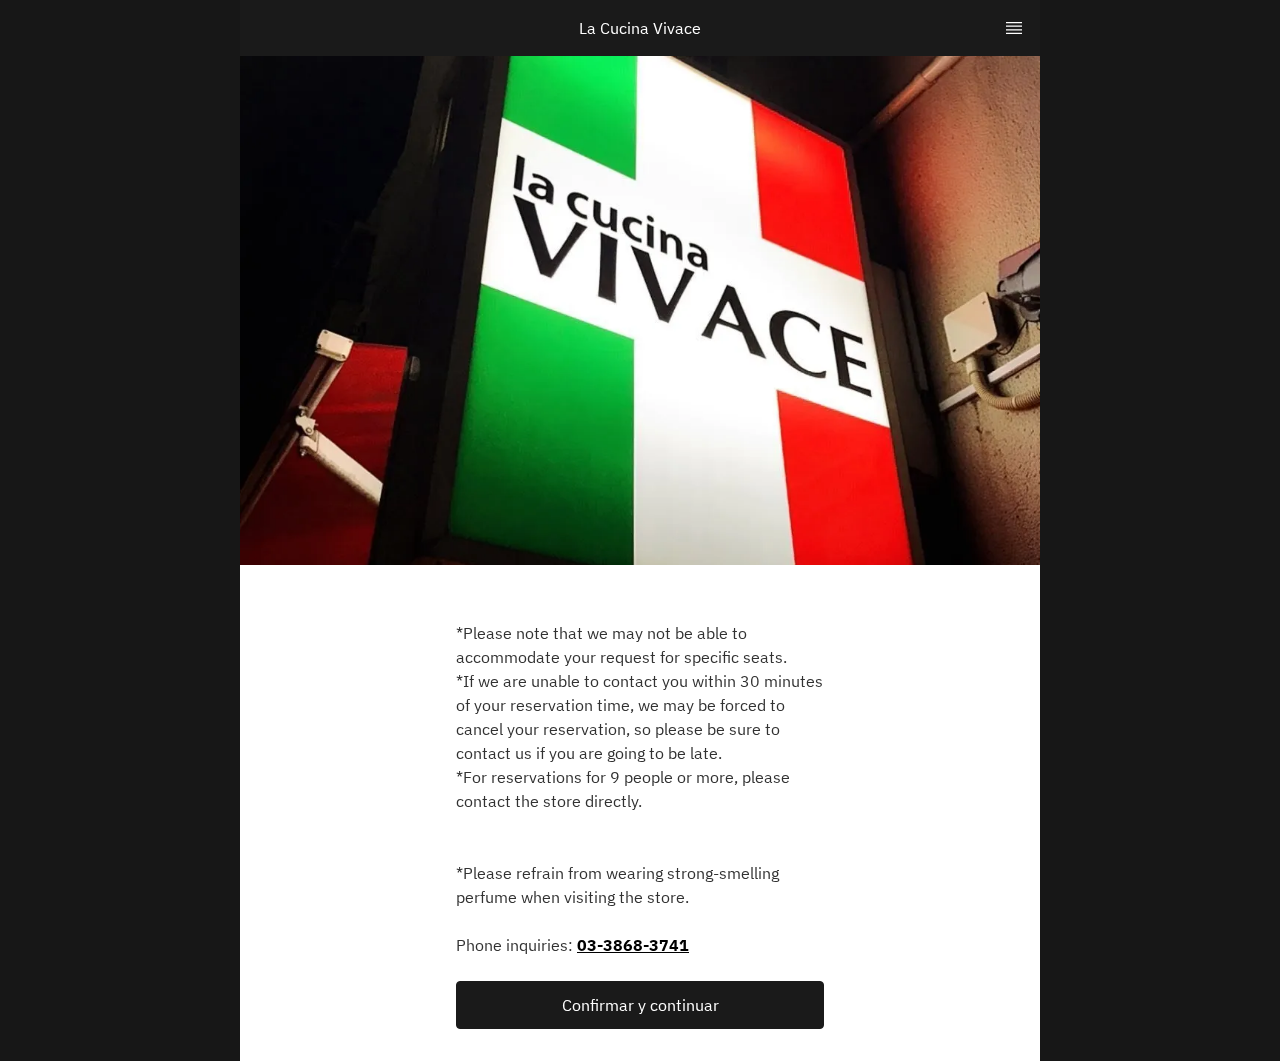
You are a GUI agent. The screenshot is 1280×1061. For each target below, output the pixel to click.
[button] (640, 1005)
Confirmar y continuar (640, 1005)
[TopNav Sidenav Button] (1014, 28)
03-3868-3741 (633, 945)
